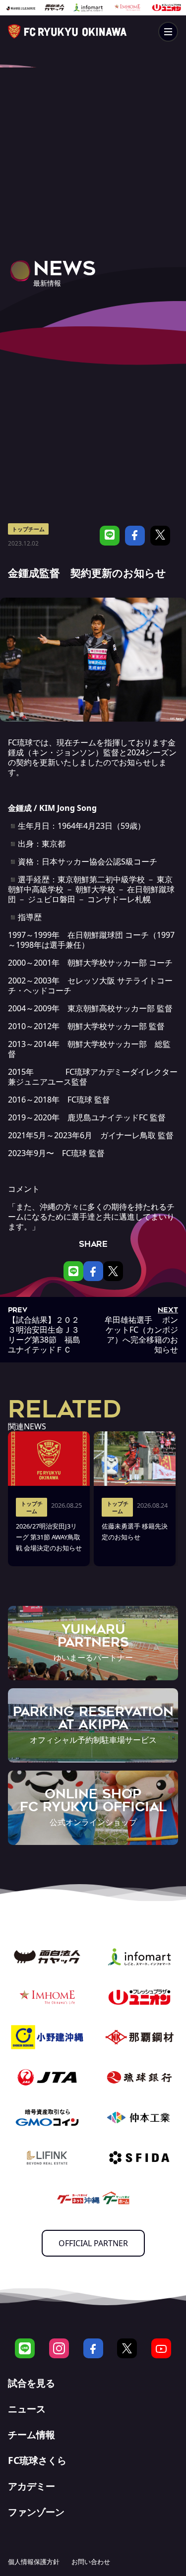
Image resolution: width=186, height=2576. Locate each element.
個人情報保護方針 (34, 2562)
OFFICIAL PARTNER (93, 2243)
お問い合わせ (91, 2562)
